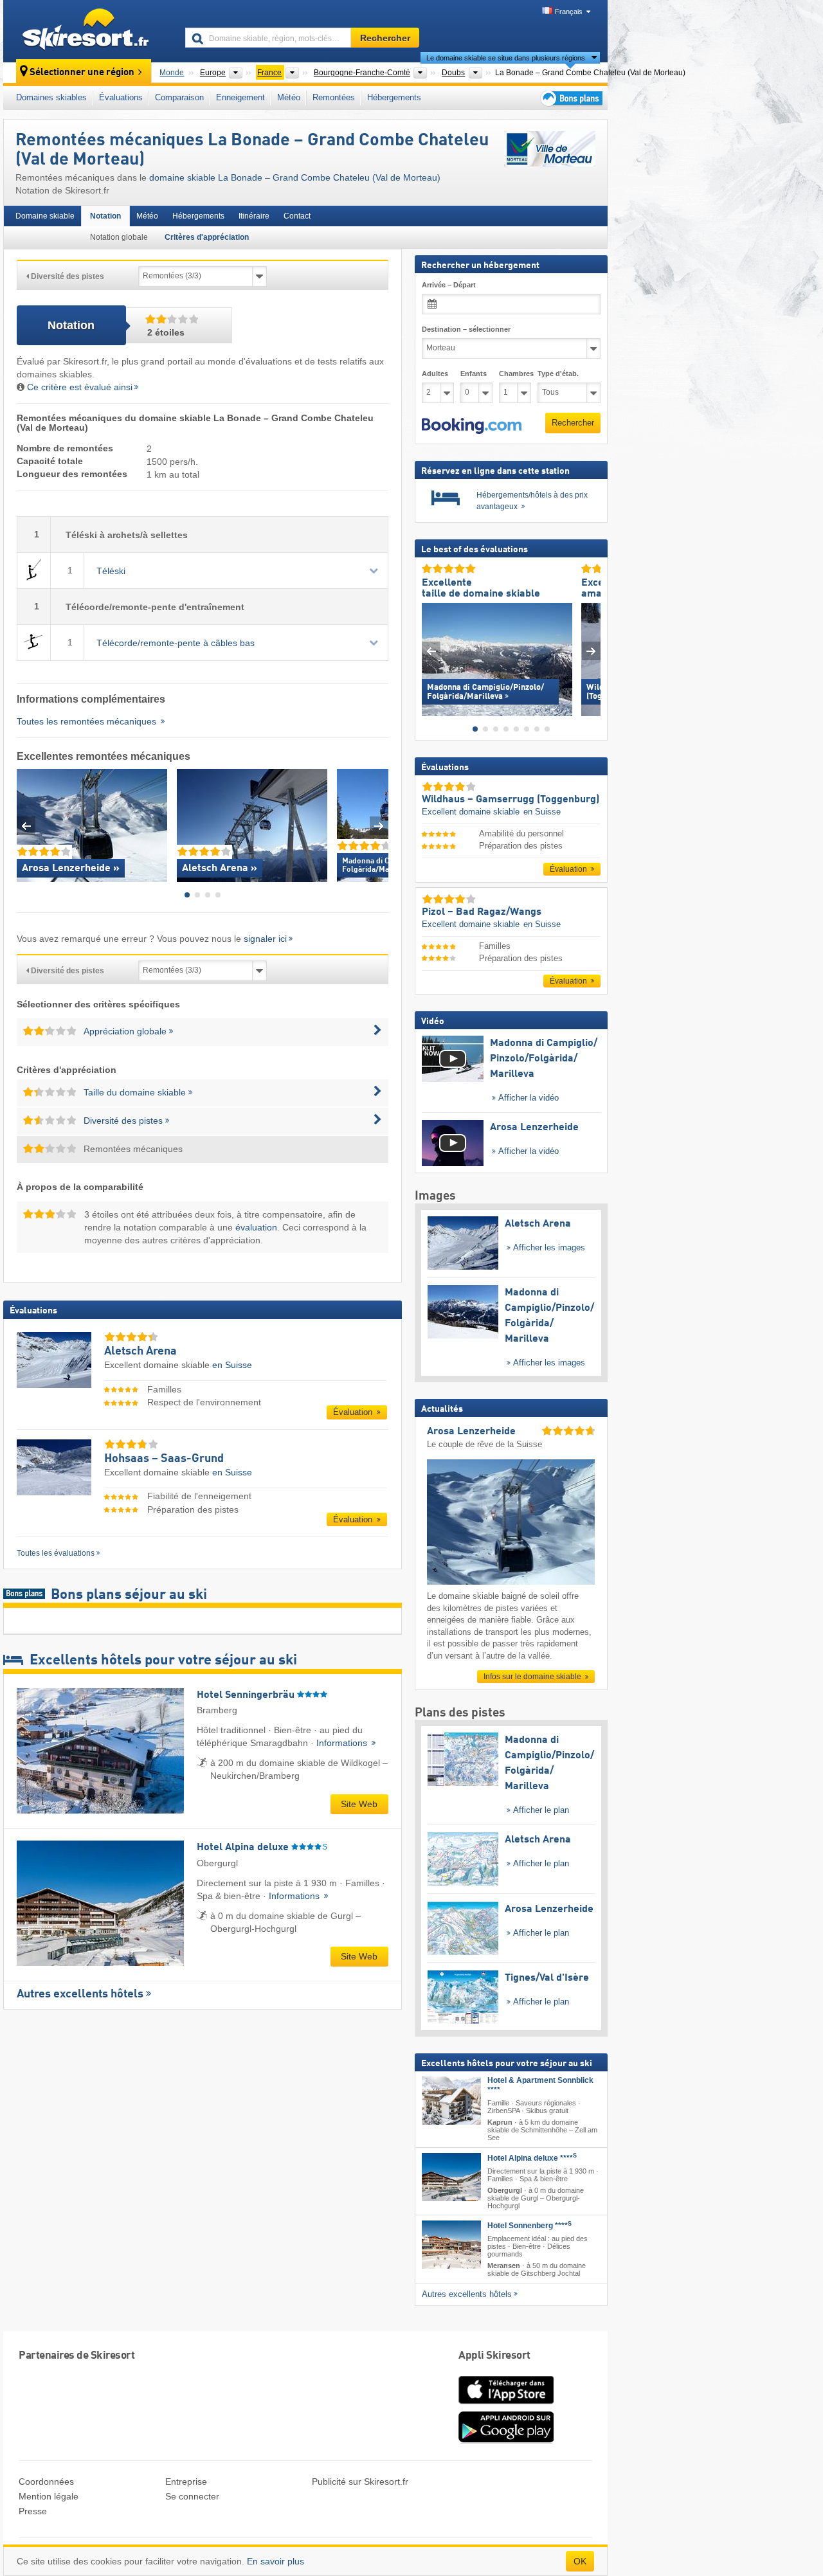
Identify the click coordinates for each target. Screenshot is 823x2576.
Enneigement (240, 97)
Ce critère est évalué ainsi (80, 387)
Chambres (515, 374)
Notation (105, 216)
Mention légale (49, 2496)
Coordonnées (46, 2481)
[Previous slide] (26, 826)
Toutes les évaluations (56, 1553)
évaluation (256, 1227)
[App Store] (506, 2405)
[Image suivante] (591, 652)
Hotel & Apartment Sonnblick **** (540, 2085)
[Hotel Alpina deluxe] (451, 2177)
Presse (33, 2511)
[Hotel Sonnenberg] (451, 2245)
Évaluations (121, 97)
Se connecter (192, 2496)
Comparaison (179, 97)
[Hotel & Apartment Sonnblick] (451, 2101)
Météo (289, 97)
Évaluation (354, 1412)
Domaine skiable (45, 216)
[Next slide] (379, 826)
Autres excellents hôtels (80, 1994)
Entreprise (186, 2481)
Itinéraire (254, 216)
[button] (472, 426)
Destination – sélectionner (466, 329)
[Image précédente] (431, 652)
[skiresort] (88, 31)
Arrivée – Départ (449, 285)
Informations (343, 1743)
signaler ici (265, 939)
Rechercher (573, 423)
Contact (297, 216)
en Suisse (232, 1365)
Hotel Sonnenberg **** (529, 2226)
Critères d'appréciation (207, 237)
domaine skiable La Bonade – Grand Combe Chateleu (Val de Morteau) (295, 177)
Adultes (435, 374)
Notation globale (119, 237)
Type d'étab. (558, 374)
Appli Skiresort (494, 2356)
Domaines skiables (51, 97)
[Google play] (506, 2440)
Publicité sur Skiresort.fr (360, 2481)
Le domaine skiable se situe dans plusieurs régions (506, 58)
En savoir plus (276, 2561)
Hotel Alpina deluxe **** (532, 2158)
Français (569, 12)
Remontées (334, 97)
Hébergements (394, 97)
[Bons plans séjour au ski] (570, 98)
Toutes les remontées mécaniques (88, 721)
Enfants (474, 374)
